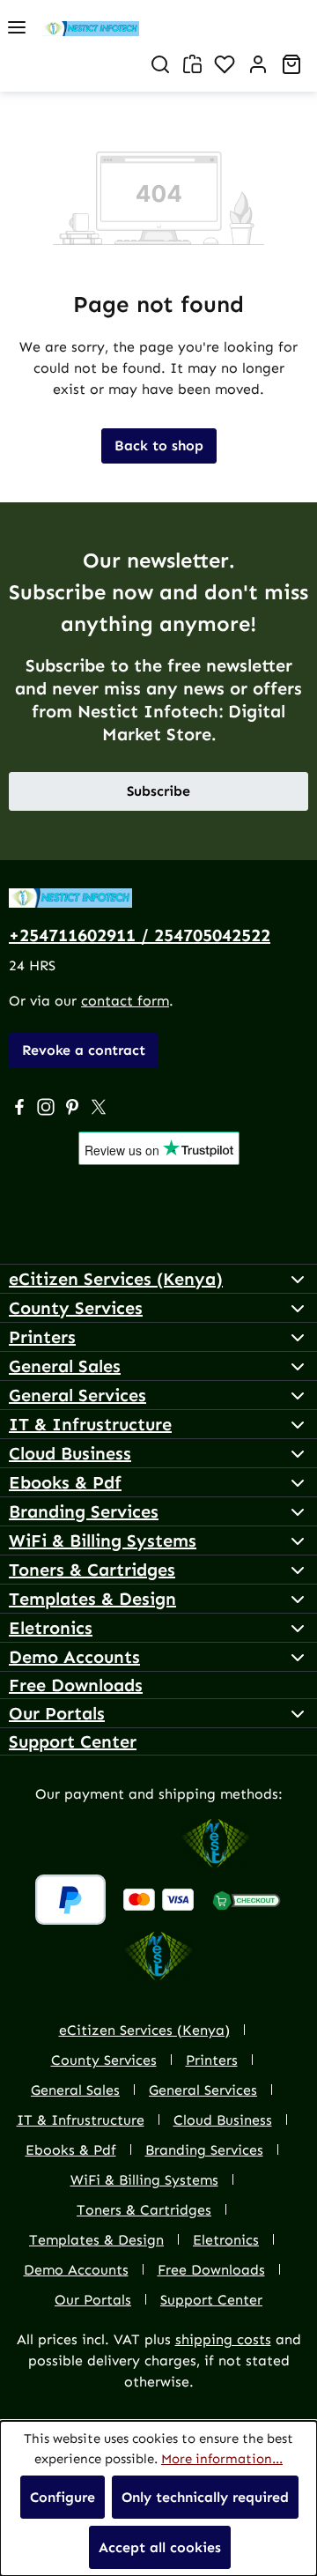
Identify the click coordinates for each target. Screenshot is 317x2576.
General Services (77, 1395)
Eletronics (51, 1628)
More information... (222, 2459)
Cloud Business (70, 1453)
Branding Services (84, 1511)
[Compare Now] (192, 63)
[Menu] (17, 27)
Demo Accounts (74, 1657)
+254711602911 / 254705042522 (140, 935)
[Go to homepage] (180, 27)
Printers (42, 1337)
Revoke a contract (84, 1050)
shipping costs (223, 2339)
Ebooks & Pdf (65, 1482)
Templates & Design (92, 1599)
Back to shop (159, 445)
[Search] (160, 64)
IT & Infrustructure (90, 1424)
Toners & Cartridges (92, 1570)
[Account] (258, 64)
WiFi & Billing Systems (103, 1540)
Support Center (73, 1741)
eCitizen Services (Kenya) (116, 1279)
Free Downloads (76, 1685)
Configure (63, 2497)
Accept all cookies (160, 2547)
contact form (125, 1001)
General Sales (65, 1366)
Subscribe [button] (158, 791)
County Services (76, 1308)
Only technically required (205, 2497)
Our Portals (57, 1713)
